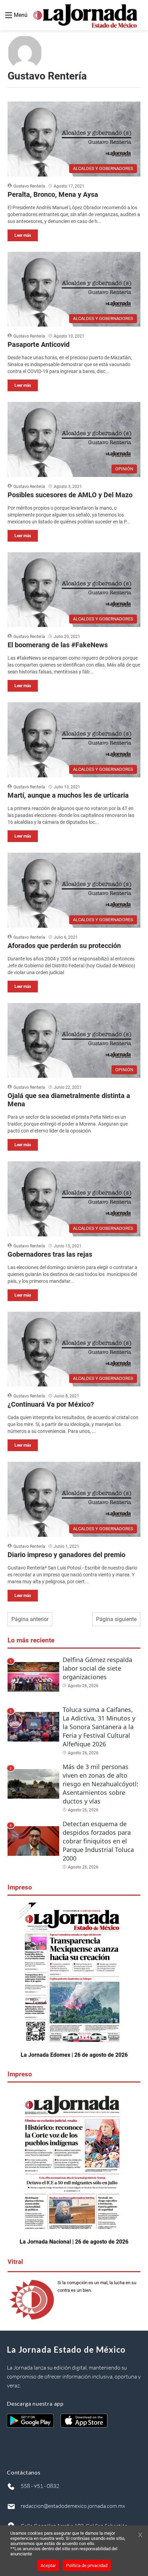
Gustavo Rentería (29, 186)
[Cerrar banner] (140, 2535)
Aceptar (48, 2566)
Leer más (23, 235)
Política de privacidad (87, 2566)
